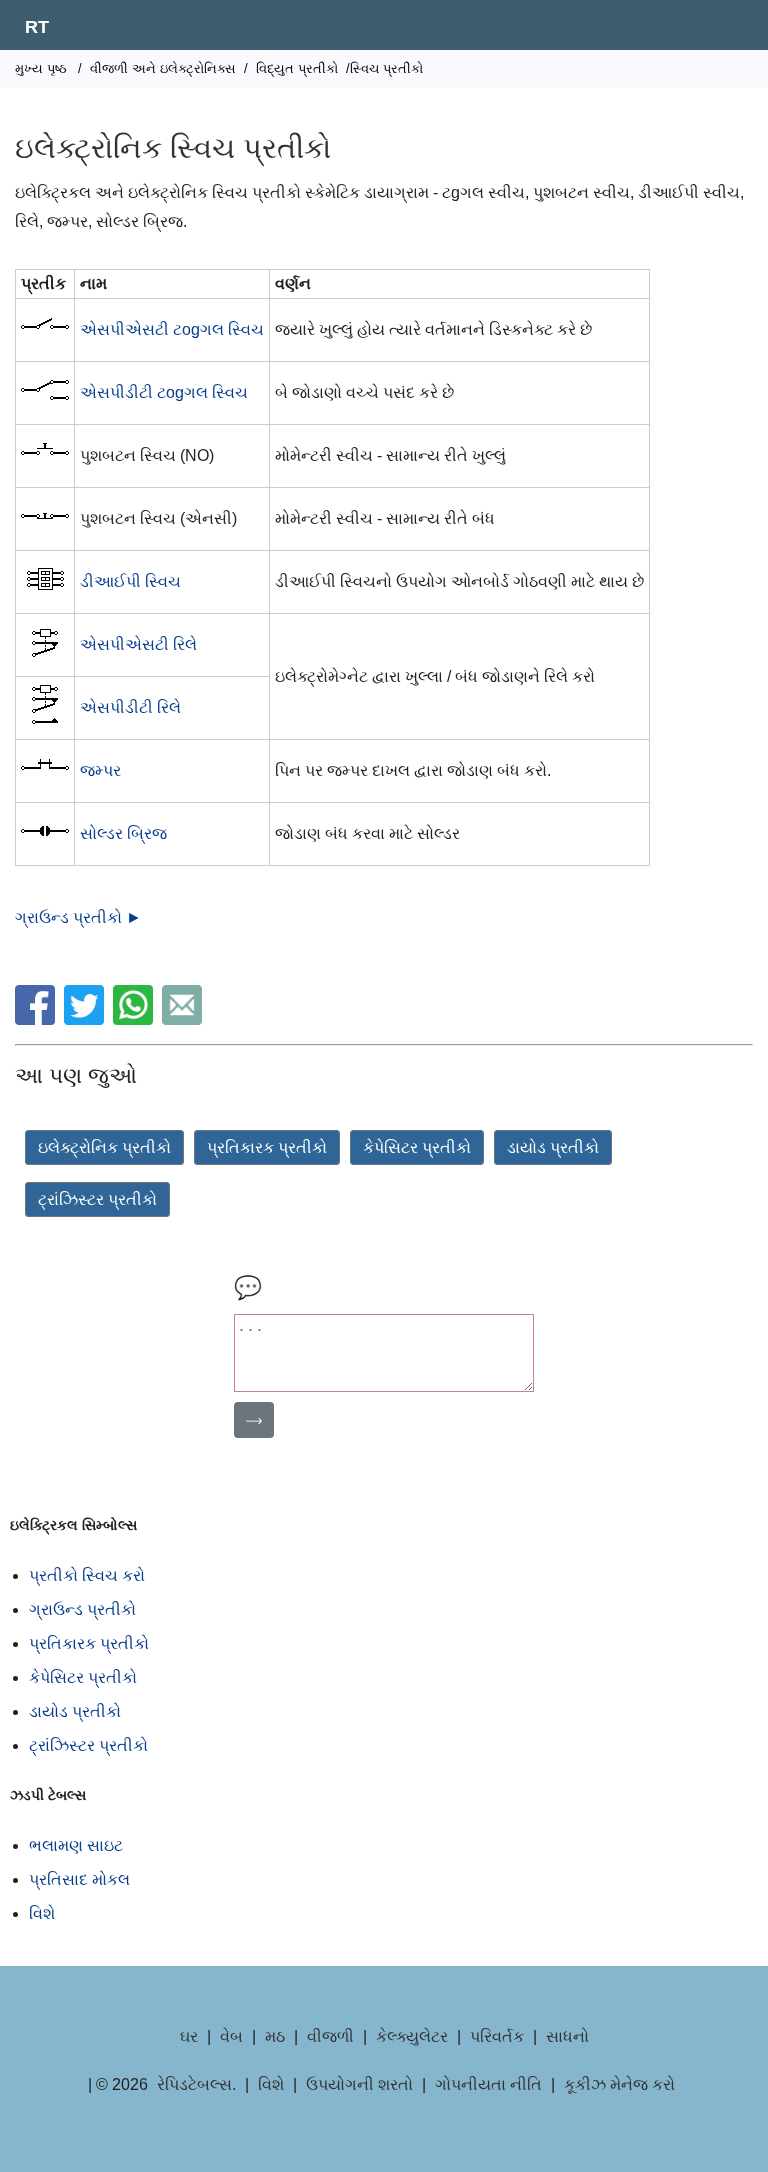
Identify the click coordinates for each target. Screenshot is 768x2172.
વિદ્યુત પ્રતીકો (297, 68)
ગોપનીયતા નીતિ (488, 2084)
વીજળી (330, 2036)
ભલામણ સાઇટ (76, 1845)
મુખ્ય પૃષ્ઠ (41, 68)
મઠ (275, 2036)
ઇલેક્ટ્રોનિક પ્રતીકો (104, 1147)
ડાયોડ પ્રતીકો (553, 1147)
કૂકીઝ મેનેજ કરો (619, 2084)
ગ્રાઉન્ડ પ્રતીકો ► (78, 917)
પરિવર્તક (497, 2036)
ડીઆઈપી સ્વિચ (130, 581)
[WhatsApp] (135, 1019)
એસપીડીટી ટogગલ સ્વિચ (164, 392)
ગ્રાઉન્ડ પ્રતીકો (82, 1609)
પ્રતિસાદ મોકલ (79, 1879)
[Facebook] (37, 1019)
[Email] (184, 1019)
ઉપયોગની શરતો (359, 2084)
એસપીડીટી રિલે (130, 707)
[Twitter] (86, 1019)
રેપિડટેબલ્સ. (196, 2084)
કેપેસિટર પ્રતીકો (417, 1147)
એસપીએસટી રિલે (138, 644)
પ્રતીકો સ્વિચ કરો (87, 1575)
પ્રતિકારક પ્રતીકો (267, 1147)
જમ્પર (100, 770)
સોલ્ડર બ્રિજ (123, 833)
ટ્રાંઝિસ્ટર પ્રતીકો (97, 1199)
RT (37, 27)
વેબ (231, 2036)
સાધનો (567, 2036)
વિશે (42, 1913)
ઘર (189, 2036)
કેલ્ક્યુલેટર (412, 2036)
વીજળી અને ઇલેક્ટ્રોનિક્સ (163, 68)
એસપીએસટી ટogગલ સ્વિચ (172, 329)
